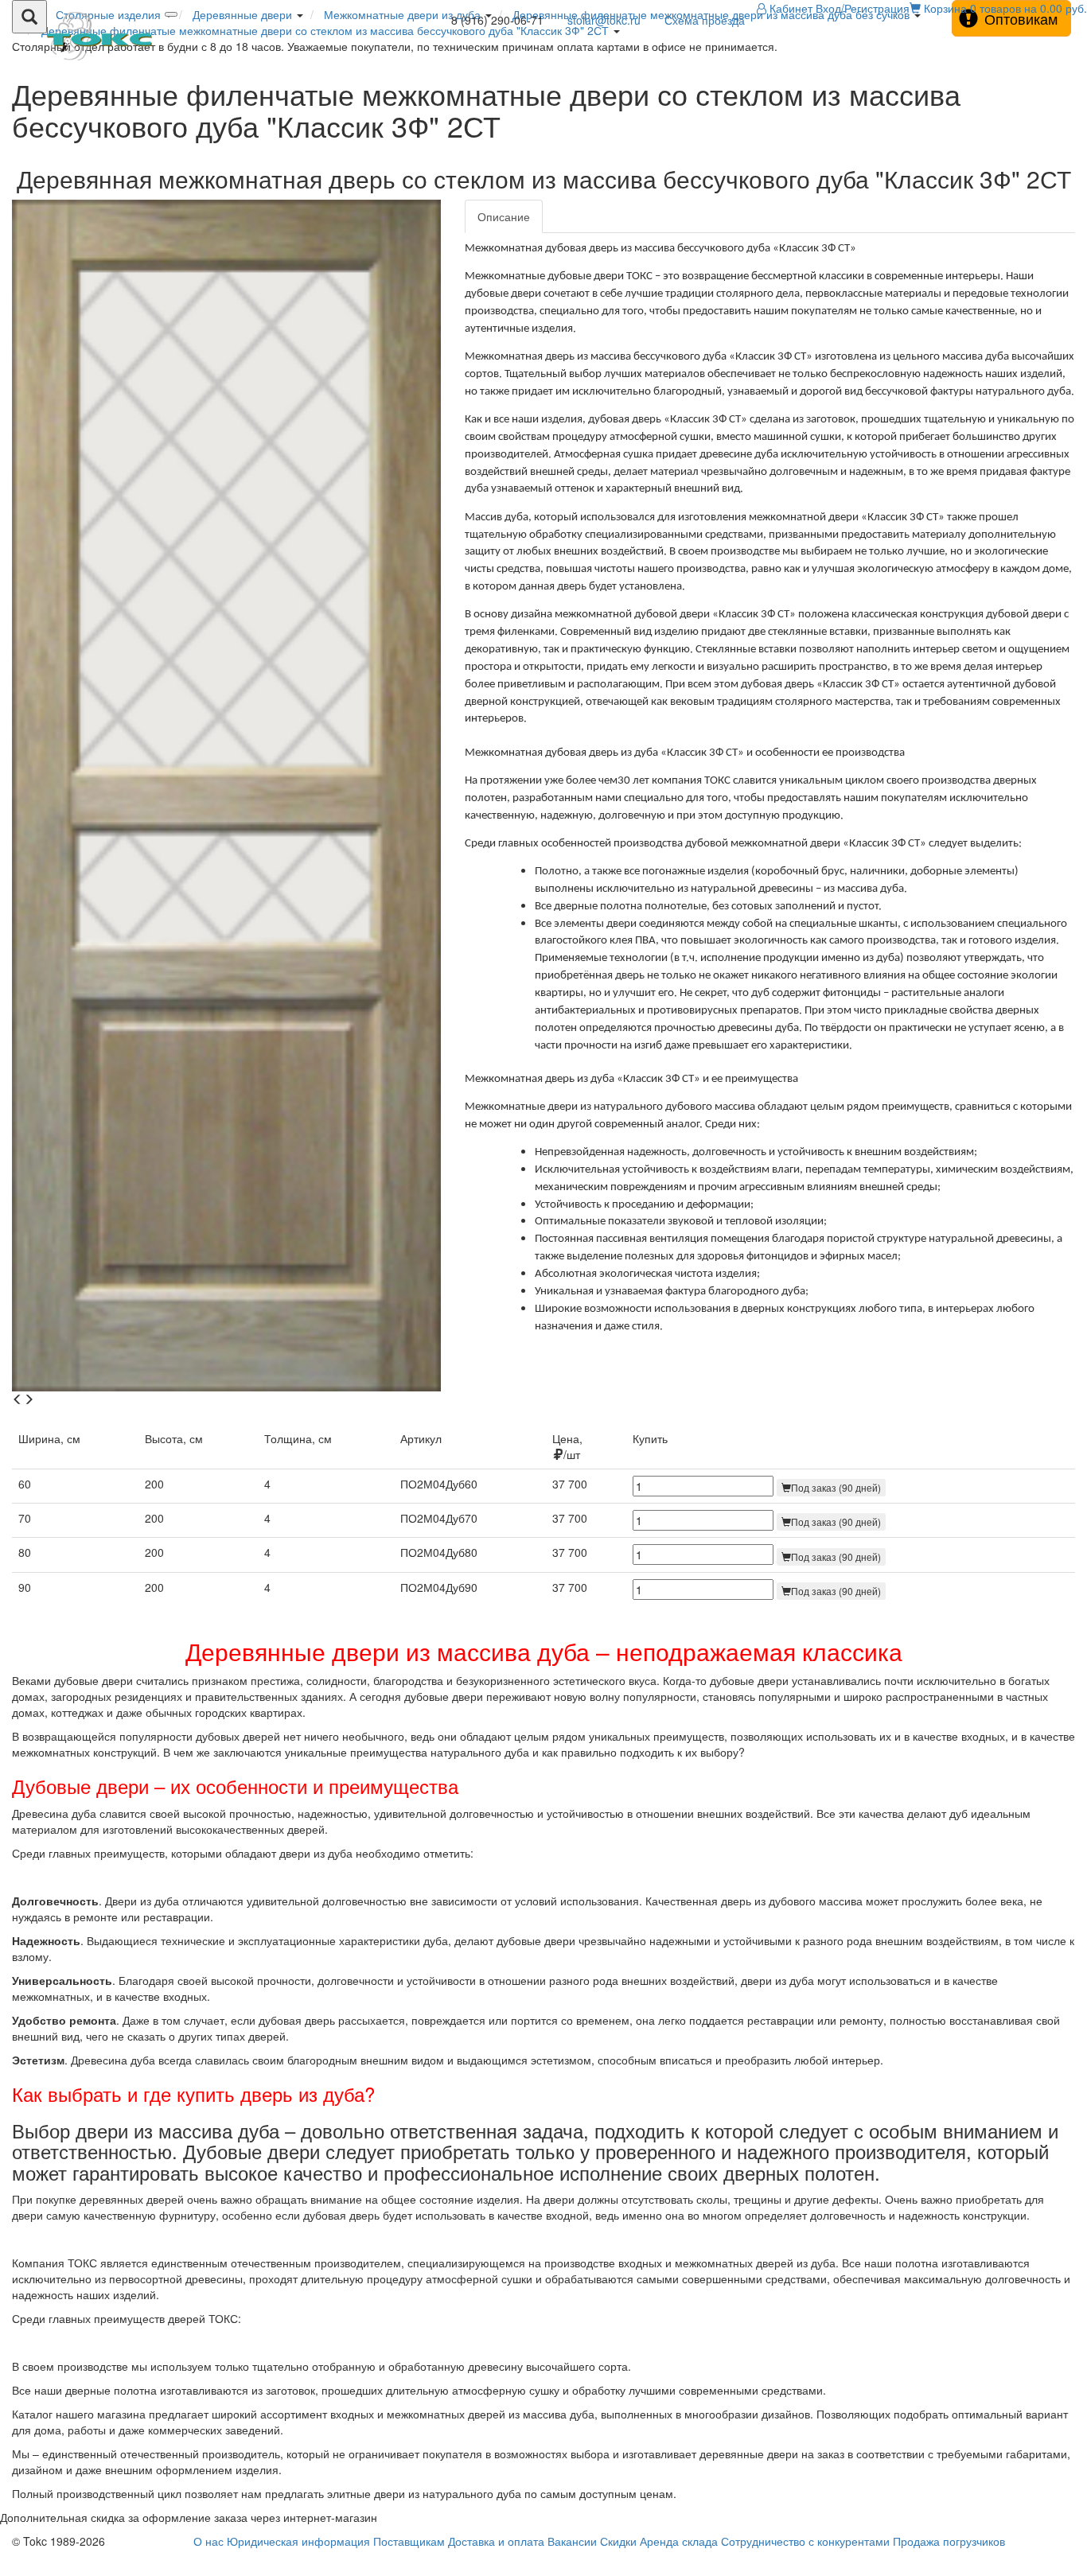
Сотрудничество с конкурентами (805, 2541)
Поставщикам (409, 2541)
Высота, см (174, 1438)
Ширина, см (49, 1438)
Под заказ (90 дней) (836, 1487)
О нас (208, 2541)
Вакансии (572, 2541)
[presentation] (18, 1399)
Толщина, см (298, 1438)
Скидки (618, 2541)
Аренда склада (679, 2541)
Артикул (421, 1438)
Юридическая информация (298, 2541)
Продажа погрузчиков (949, 2541)
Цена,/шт (567, 1446)
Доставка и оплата (496, 2541)
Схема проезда (705, 20)
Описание (504, 216)
